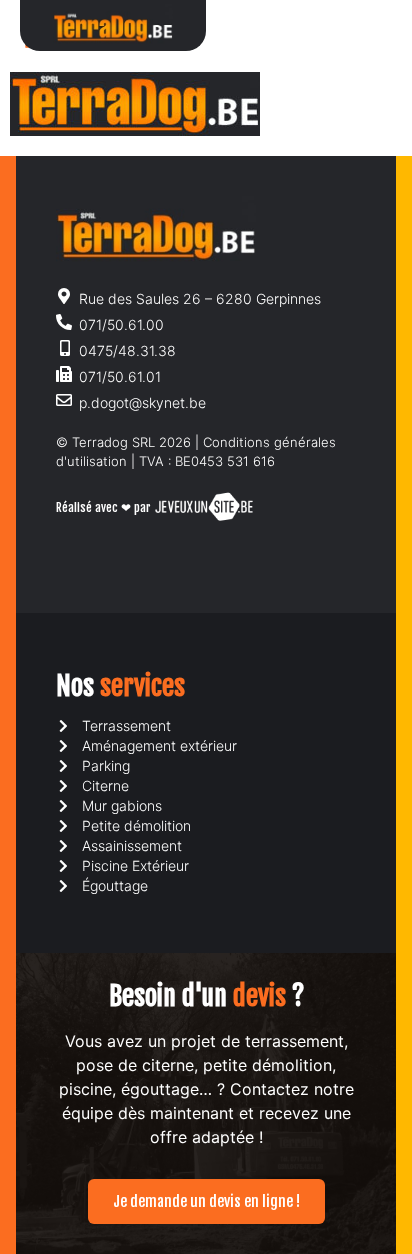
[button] (355, 25)
